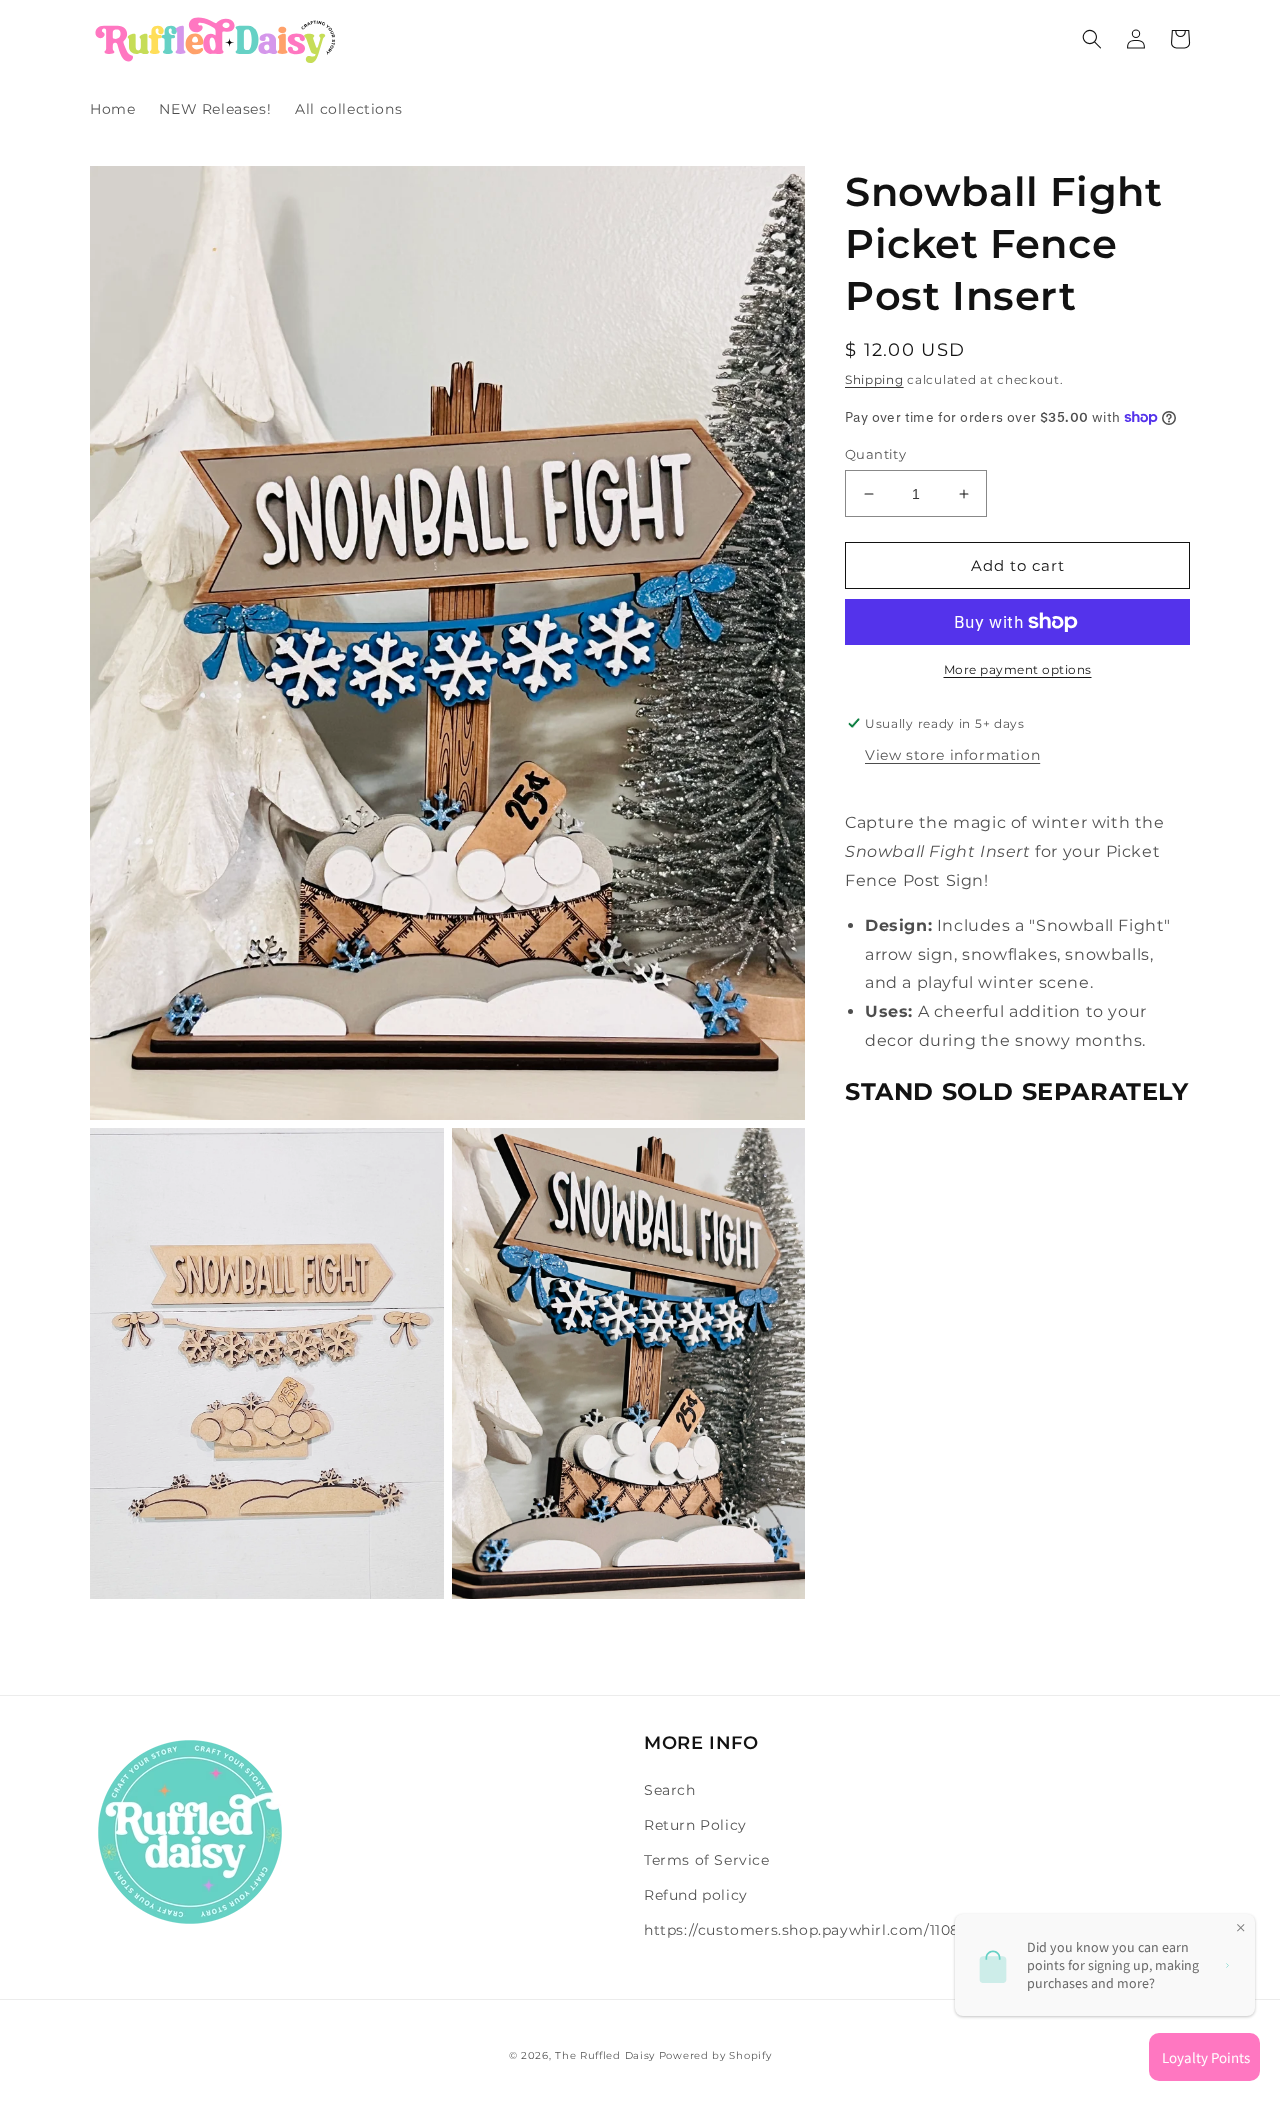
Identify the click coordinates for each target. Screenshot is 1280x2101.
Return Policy (695, 1825)
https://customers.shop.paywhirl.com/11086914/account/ (855, 1930)
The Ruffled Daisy (605, 2055)
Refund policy (696, 1895)
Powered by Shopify (715, 2055)
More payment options (1018, 669)
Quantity (875, 454)
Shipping (874, 379)
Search (670, 1790)
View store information (952, 755)
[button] (1092, 39)
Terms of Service (707, 1860)
